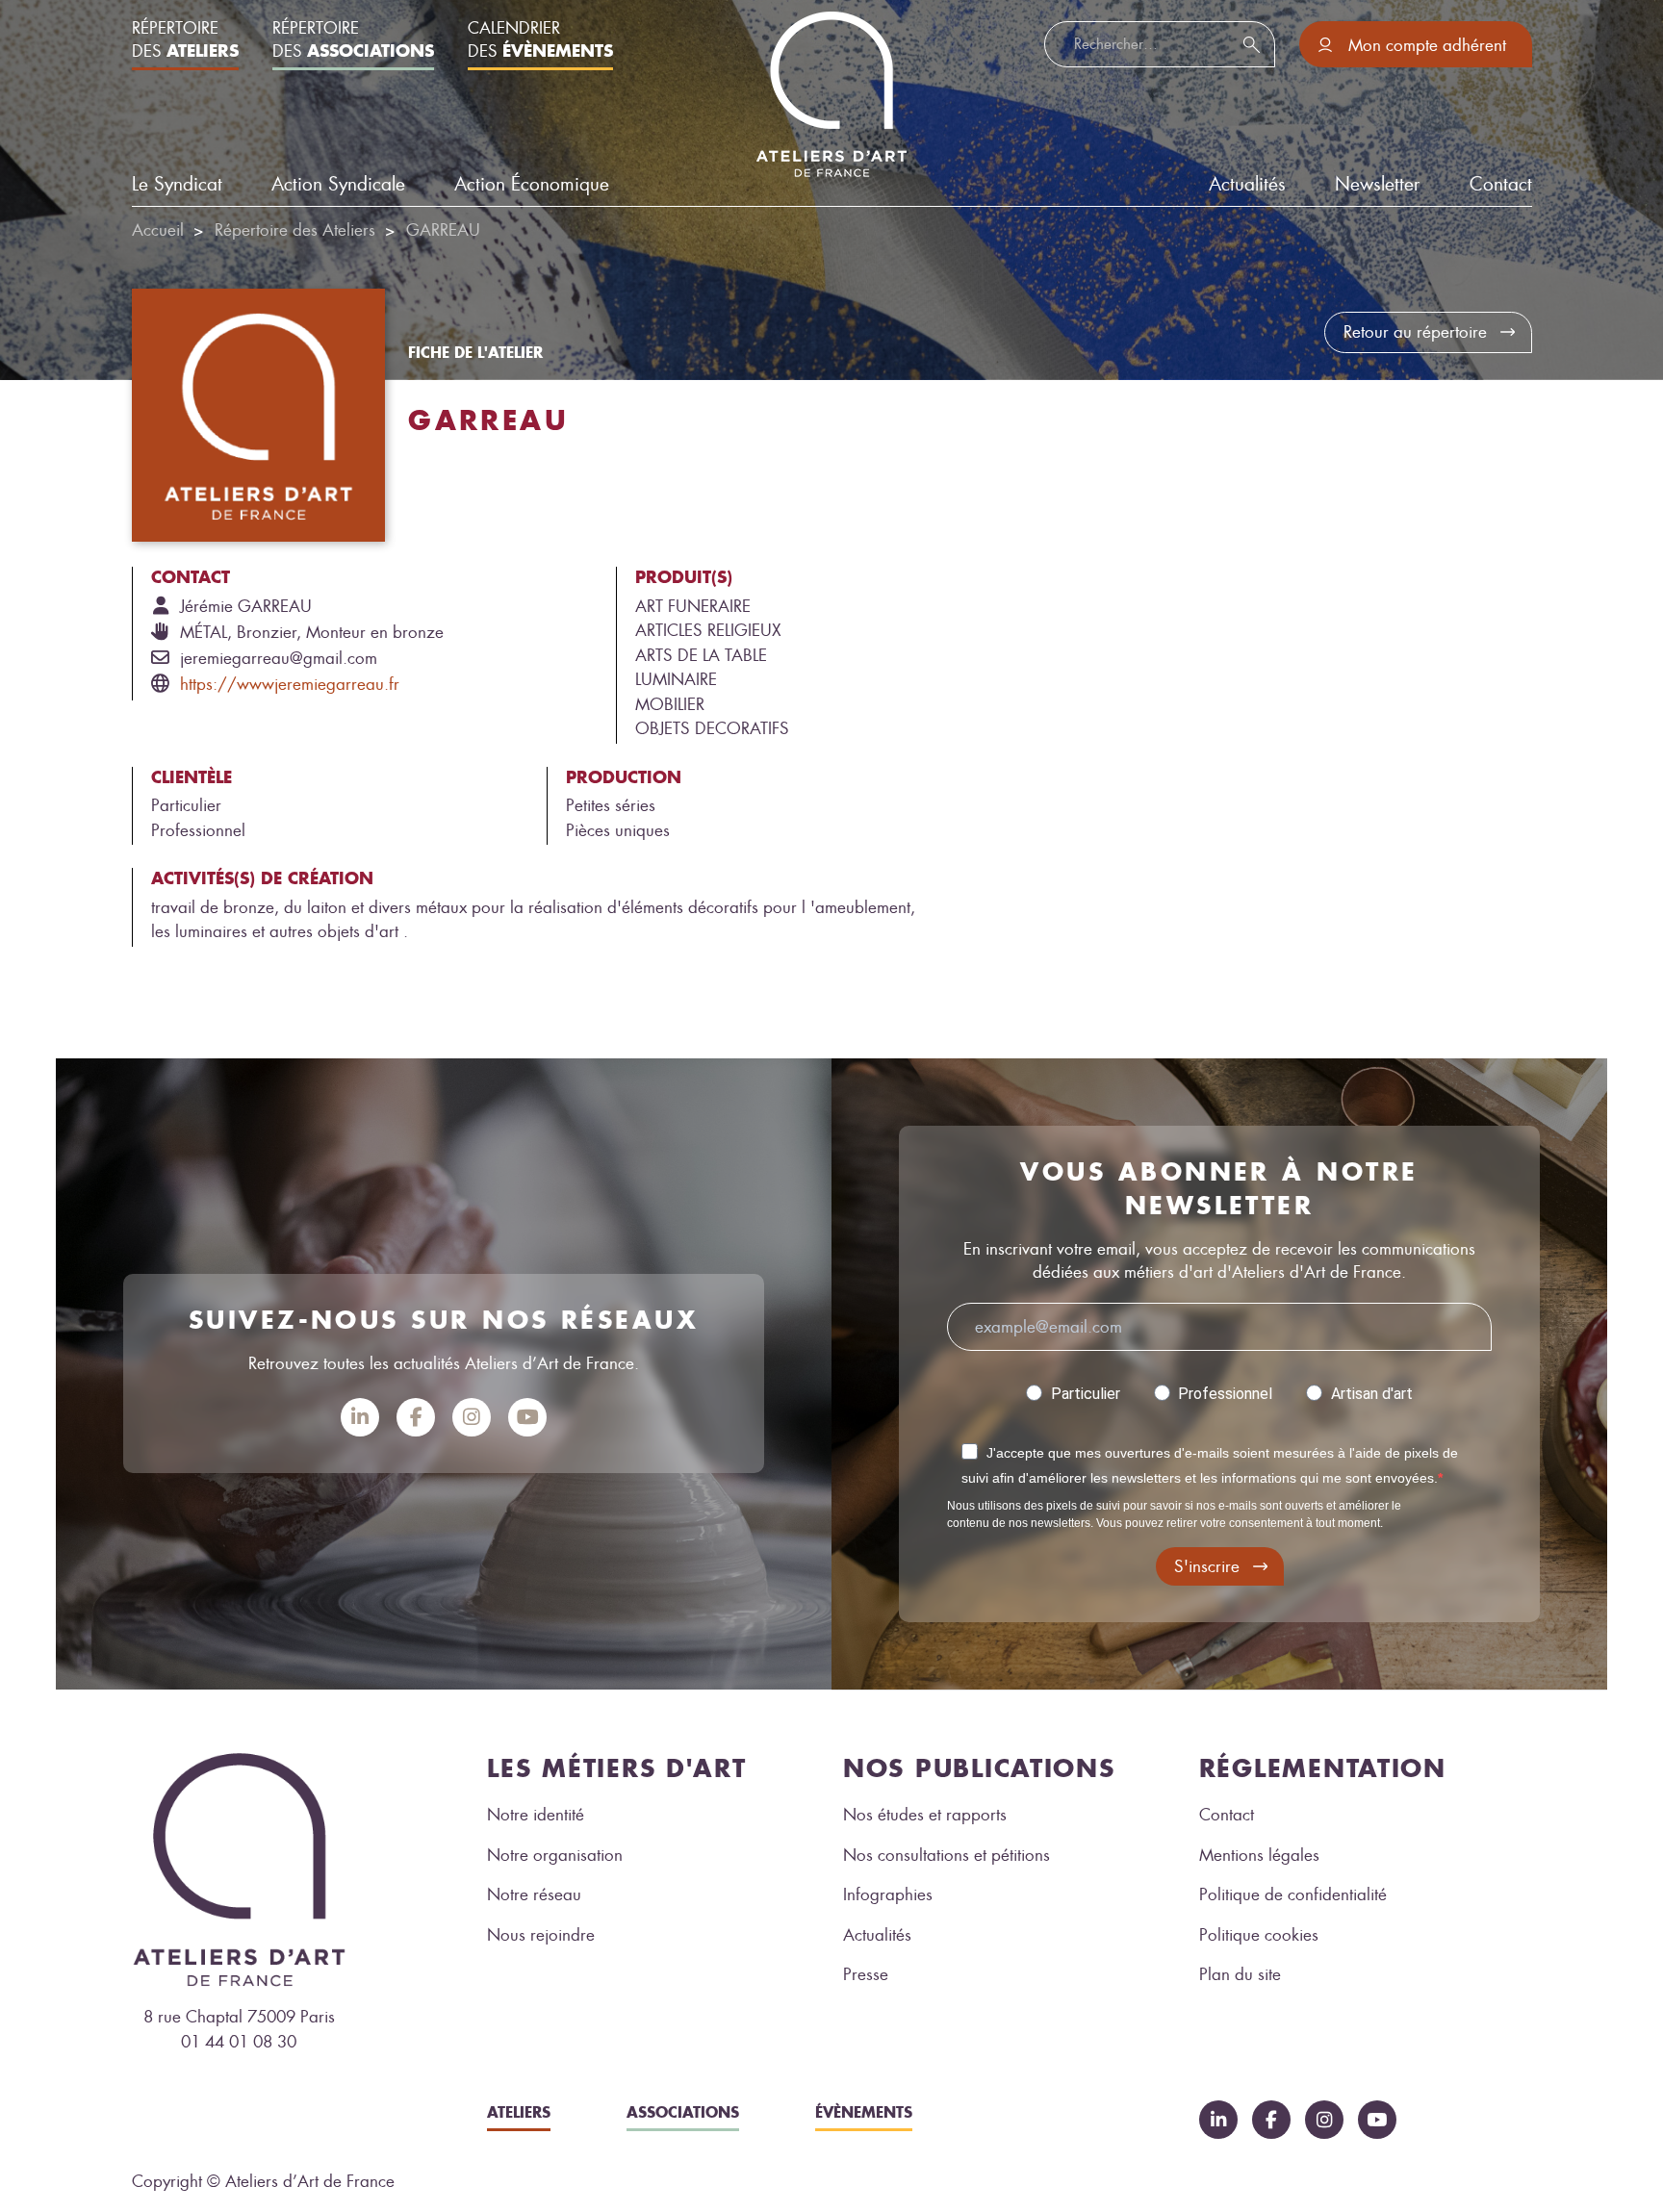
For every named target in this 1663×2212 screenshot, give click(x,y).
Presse (866, 1974)
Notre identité (536, 1815)
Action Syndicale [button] (338, 184)
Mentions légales (1259, 1855)
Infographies (888, 1894)
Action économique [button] (532, 184)
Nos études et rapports (925, 1815)
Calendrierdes (540, 39)
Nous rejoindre (541, 1935)
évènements (864, 2112)
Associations (683, 2112)
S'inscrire (1207, 1566)
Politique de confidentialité (1293, 1894)
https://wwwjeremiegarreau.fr (290, 684)
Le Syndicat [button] (177, 184)
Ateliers (519, 2112)
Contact (1501, 184)
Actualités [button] (1247, 184)
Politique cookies (1259, 1935)
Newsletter (1377, 184)
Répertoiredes (185, 39)
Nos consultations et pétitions (947, 1855)
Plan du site (1240, 1974)
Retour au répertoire (1415, 332)
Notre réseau (534, 1894)
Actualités (877, 1935)
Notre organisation (555, 1855)
